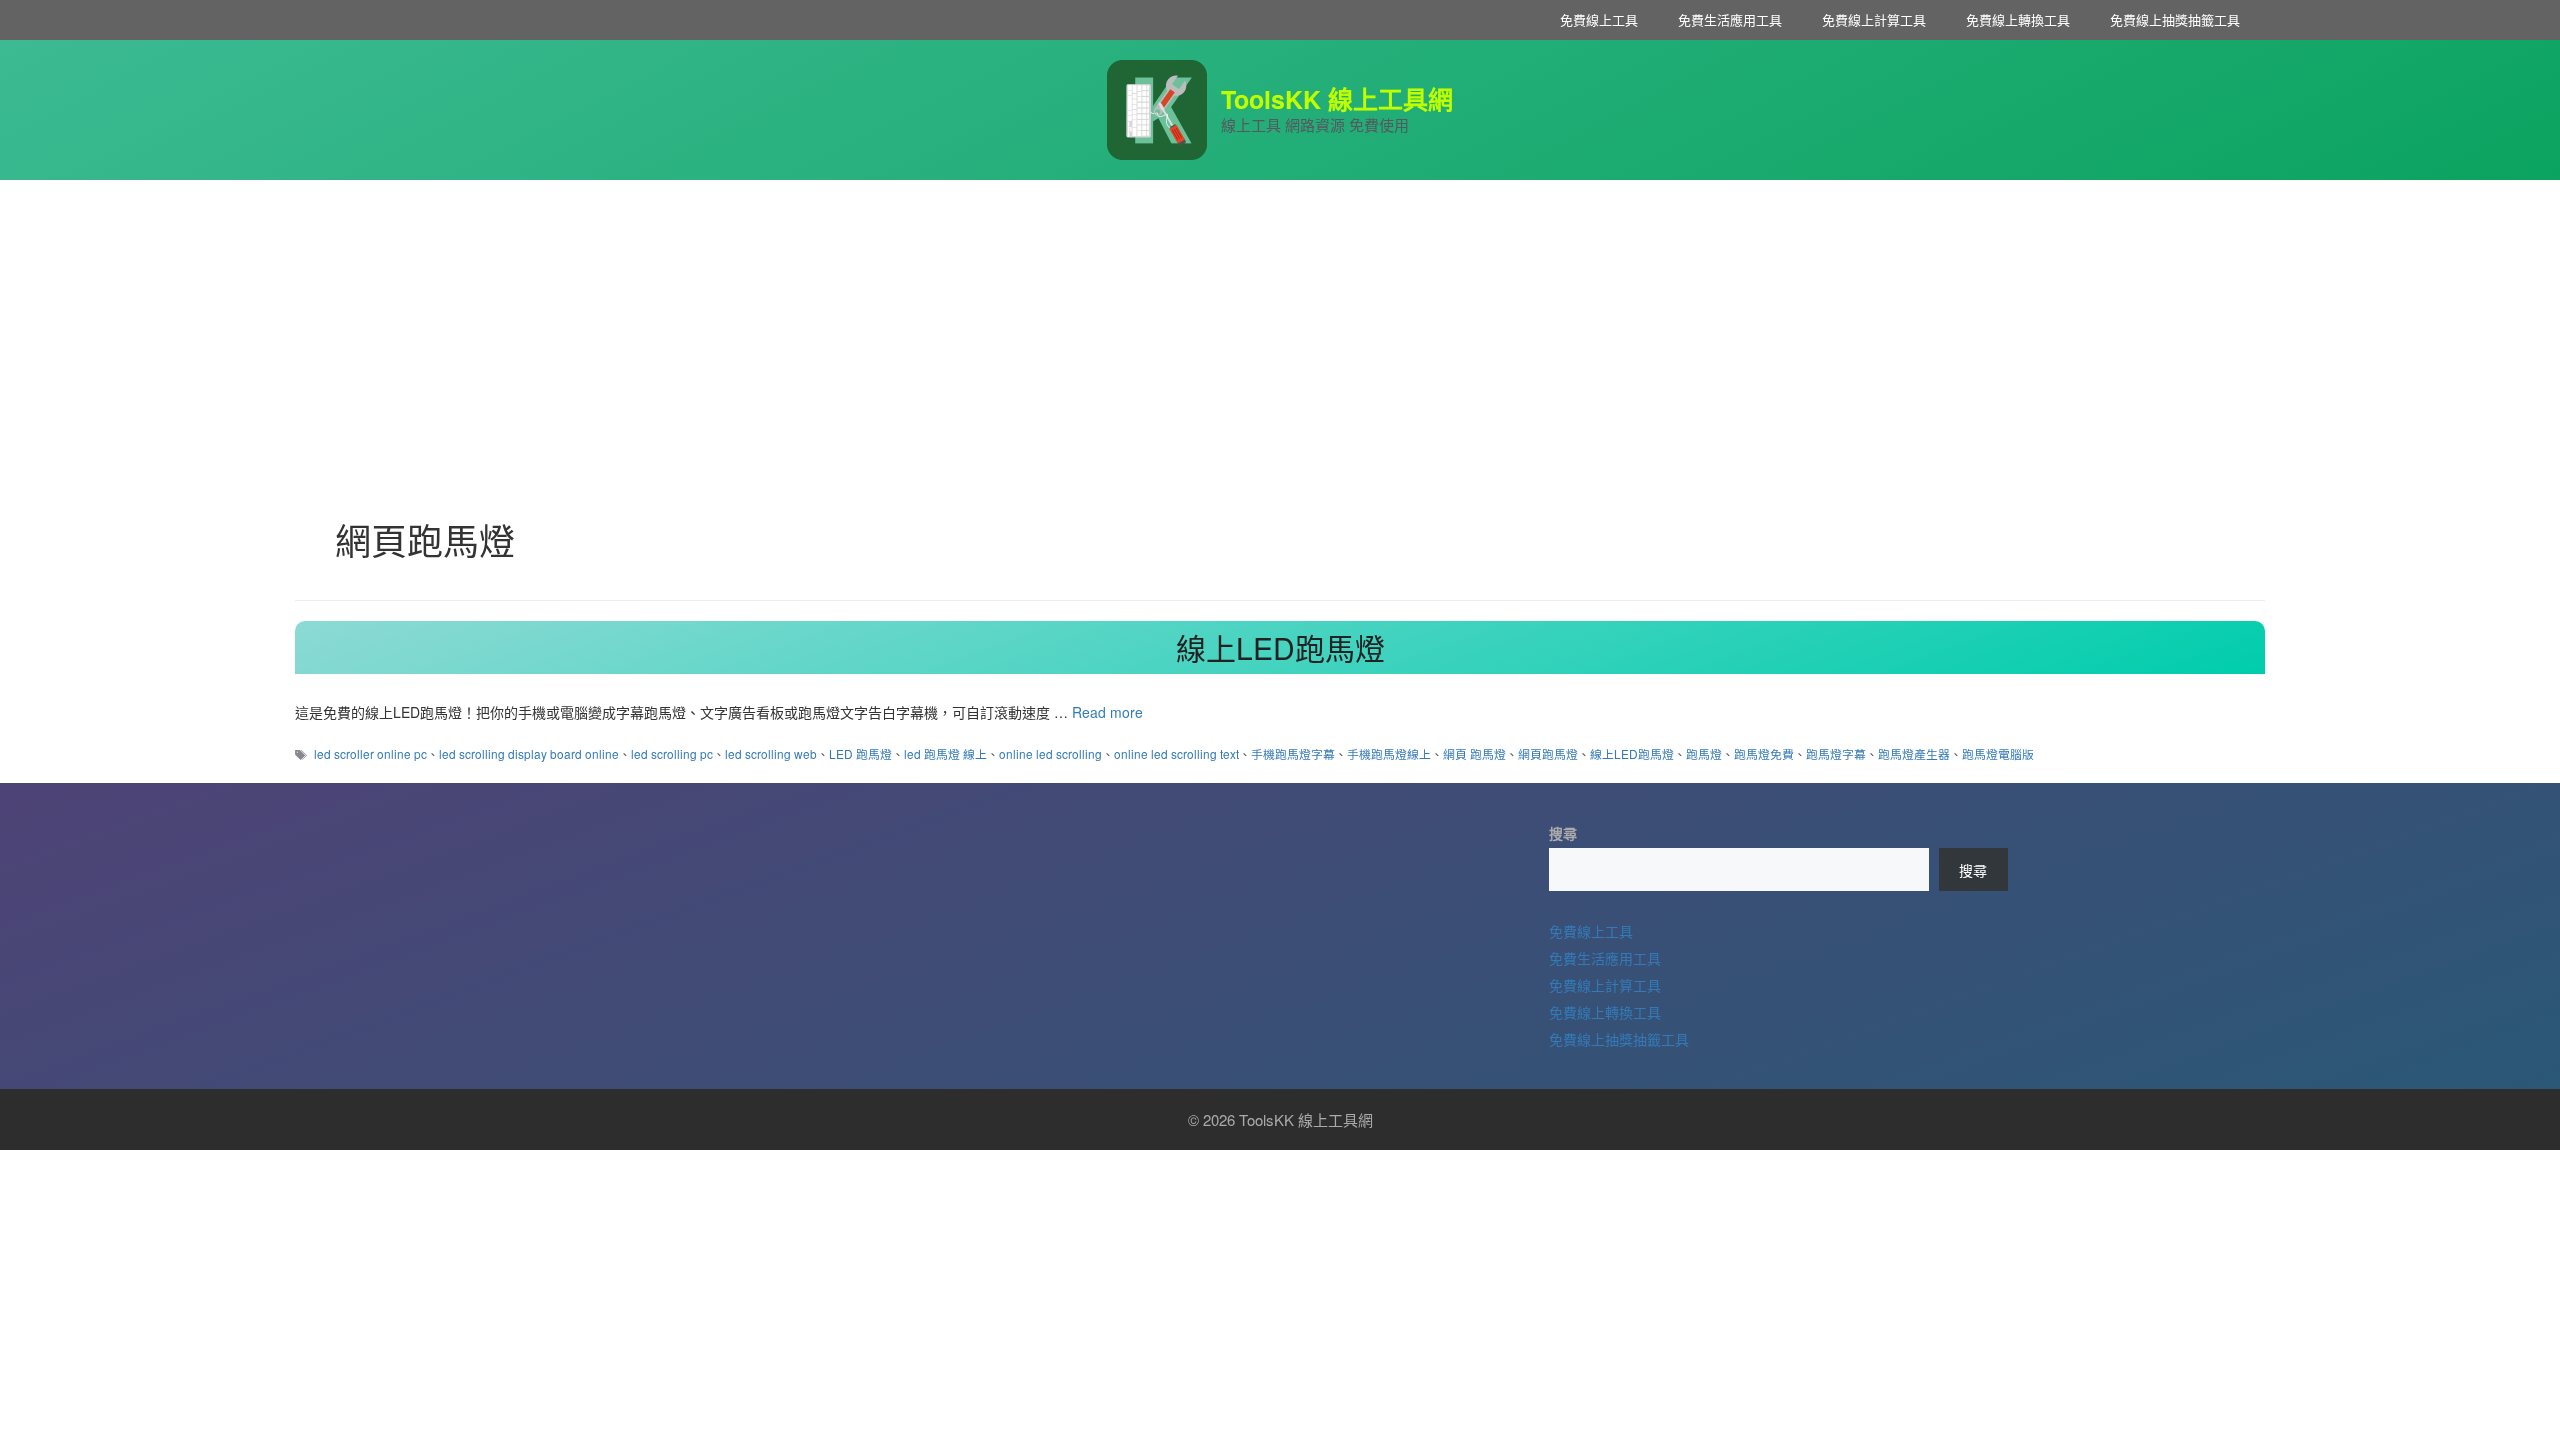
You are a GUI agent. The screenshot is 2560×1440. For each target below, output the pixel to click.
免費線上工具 (1599, 19)
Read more (1107, 712)
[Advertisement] (1280, 330)
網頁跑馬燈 (1548, 753)
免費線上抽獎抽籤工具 (2175, 19)
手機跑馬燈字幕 (1293, 753)
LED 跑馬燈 (860, 753)
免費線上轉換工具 (2018, 19)
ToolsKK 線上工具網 (1337, 99)
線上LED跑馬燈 (1280, 647)
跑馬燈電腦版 (1998, 753)
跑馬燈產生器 (1914, 753)
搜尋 (1563, 833)
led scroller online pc (370, 753)
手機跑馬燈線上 (1389, 753)
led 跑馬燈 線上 (945, 753)
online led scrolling (1050, 753)
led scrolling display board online (529, 753)
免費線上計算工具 (1874, 19)
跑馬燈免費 (1764, 753)
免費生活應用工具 (1730, 19)
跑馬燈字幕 (1836, 753)
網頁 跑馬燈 (1474, 753)
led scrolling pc (672, 753)
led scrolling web (771, 753)
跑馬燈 (1704, 753)
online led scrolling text (1176, 753)
